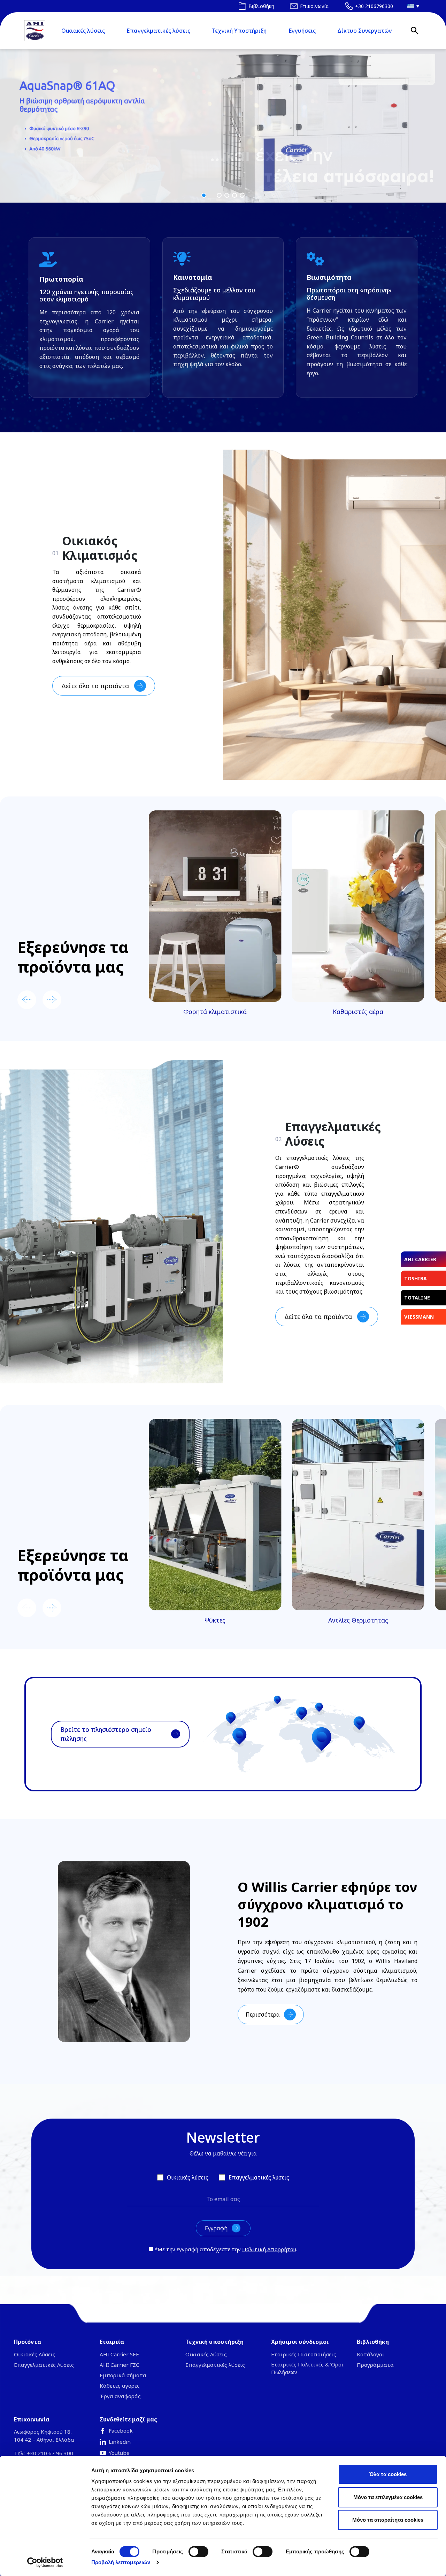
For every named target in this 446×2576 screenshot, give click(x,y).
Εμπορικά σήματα (123, 2375)
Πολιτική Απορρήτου (269, 2249)
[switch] (198, 2552)
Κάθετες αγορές (120, 2386)
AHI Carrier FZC (120, 2365)
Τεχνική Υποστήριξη (239, 31)
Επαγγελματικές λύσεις (158, 31)
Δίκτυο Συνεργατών (364, 31)
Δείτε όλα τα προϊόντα (95, 686)
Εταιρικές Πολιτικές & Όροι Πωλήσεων (307, 2368)
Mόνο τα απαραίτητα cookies (388, 2520)
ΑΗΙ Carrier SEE (119, 2354)
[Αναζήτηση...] (415, 31)
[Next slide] (52, 1000)
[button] (223, 126)
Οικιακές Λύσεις (35, 2354)
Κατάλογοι (371, 2354)
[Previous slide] (27, 1000)
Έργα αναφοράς (120, 2396)
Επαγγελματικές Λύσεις (44, 2365)
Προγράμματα (375, 2365)
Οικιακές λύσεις (83, 31)
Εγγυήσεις (302, 31)
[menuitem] (411, 6)
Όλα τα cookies (388, 2474)
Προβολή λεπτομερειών (121, 2562)
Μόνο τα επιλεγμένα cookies (388, 2497)
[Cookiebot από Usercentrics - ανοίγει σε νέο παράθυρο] (45, 2562)
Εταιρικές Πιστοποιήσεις (304, 2354)
